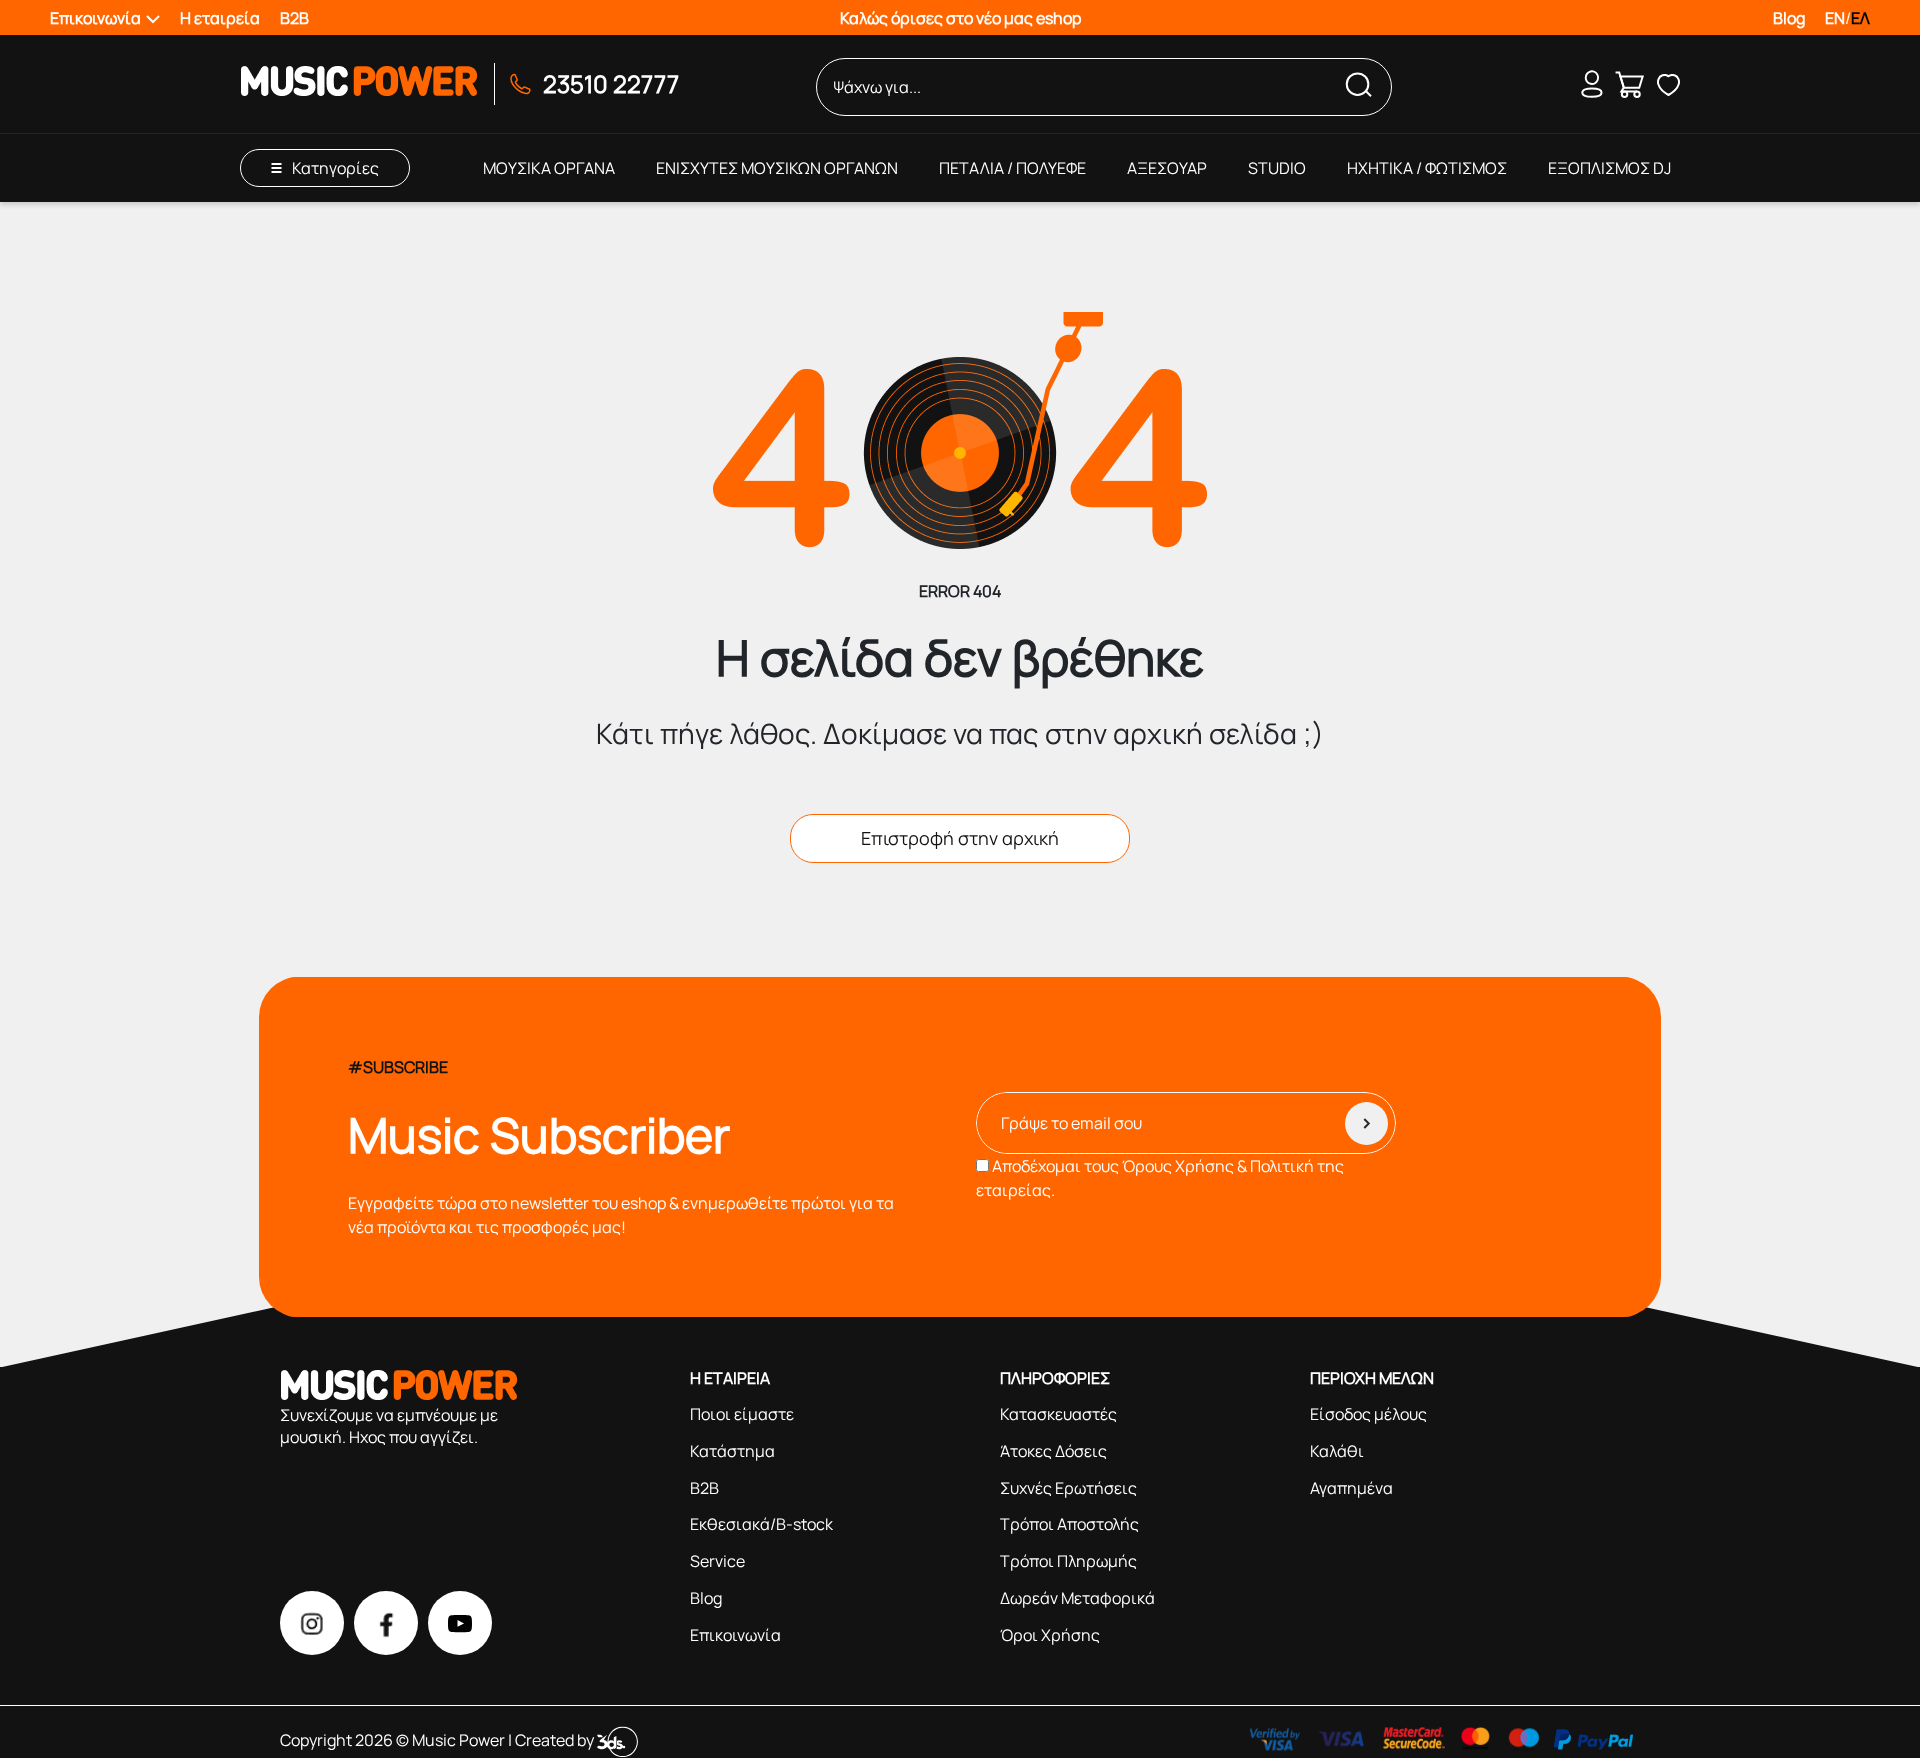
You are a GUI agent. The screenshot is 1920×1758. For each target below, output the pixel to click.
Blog (1789, 18)
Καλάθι (1337, 1451)
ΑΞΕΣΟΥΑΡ (1167, 168)
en (1835, 18)
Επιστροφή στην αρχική (960, 838)
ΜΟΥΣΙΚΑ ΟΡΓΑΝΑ (549, 168)
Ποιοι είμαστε (742, 1414)
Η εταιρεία (220, 18)
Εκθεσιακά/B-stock (761, 1524)
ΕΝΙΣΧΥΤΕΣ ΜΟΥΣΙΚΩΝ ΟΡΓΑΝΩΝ (777, 168)
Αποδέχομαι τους (1160, 1178)
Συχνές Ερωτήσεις (1068, 1488)
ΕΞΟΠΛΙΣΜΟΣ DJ (1609, 168)
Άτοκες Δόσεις (1053, 1451)
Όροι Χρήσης (1050, 1635)
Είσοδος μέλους (1368, 1414)
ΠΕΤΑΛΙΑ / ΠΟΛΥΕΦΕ (1012, 168)
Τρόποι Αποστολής (1069, 1524)
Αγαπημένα (1351, 1488)
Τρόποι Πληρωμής (1068, 1561)
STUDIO (1277, 168)
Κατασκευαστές (1058, 1414)
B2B (294, 18)
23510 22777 (611, 83)
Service (717, 1561)
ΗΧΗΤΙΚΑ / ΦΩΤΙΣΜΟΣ (1427, 168)
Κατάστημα (732, 1451)
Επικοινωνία (735, 1635)
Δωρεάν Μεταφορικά (1077, 1598)
